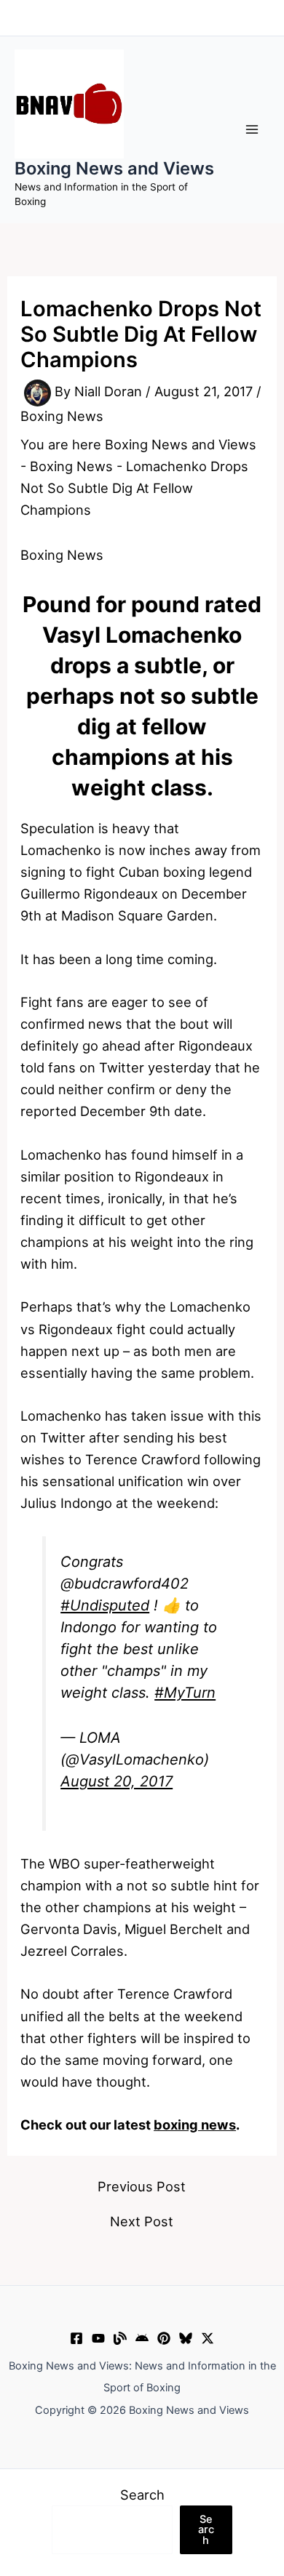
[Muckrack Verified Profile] (120, 2338)
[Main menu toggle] (252, 129)
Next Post (142, 2221)
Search (142, 2495)
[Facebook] (76, 2338)
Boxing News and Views (114, 168)
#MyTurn (185, 1693)
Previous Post (142, 2186)
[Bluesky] (186, 2338)
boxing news (195, 2124)
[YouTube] (98, 2338)
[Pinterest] (164, 2338)
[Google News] (142, 2338)
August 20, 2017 (117, 1781)
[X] (208, 2338)
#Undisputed (105, 1605)
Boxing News (62, 416)
